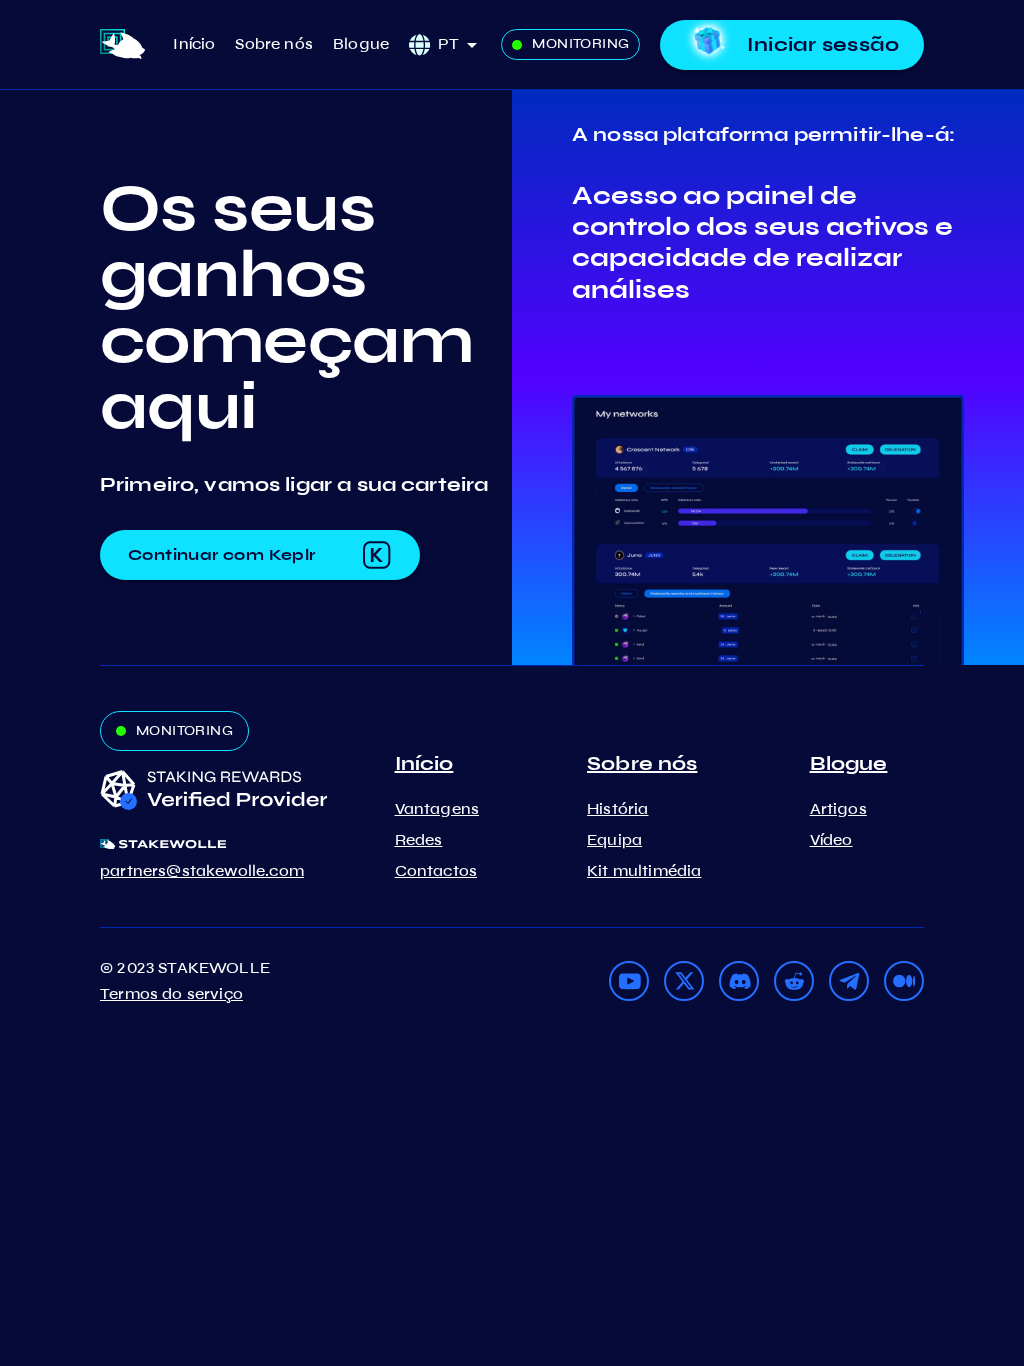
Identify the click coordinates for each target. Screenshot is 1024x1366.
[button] (464, 44)
